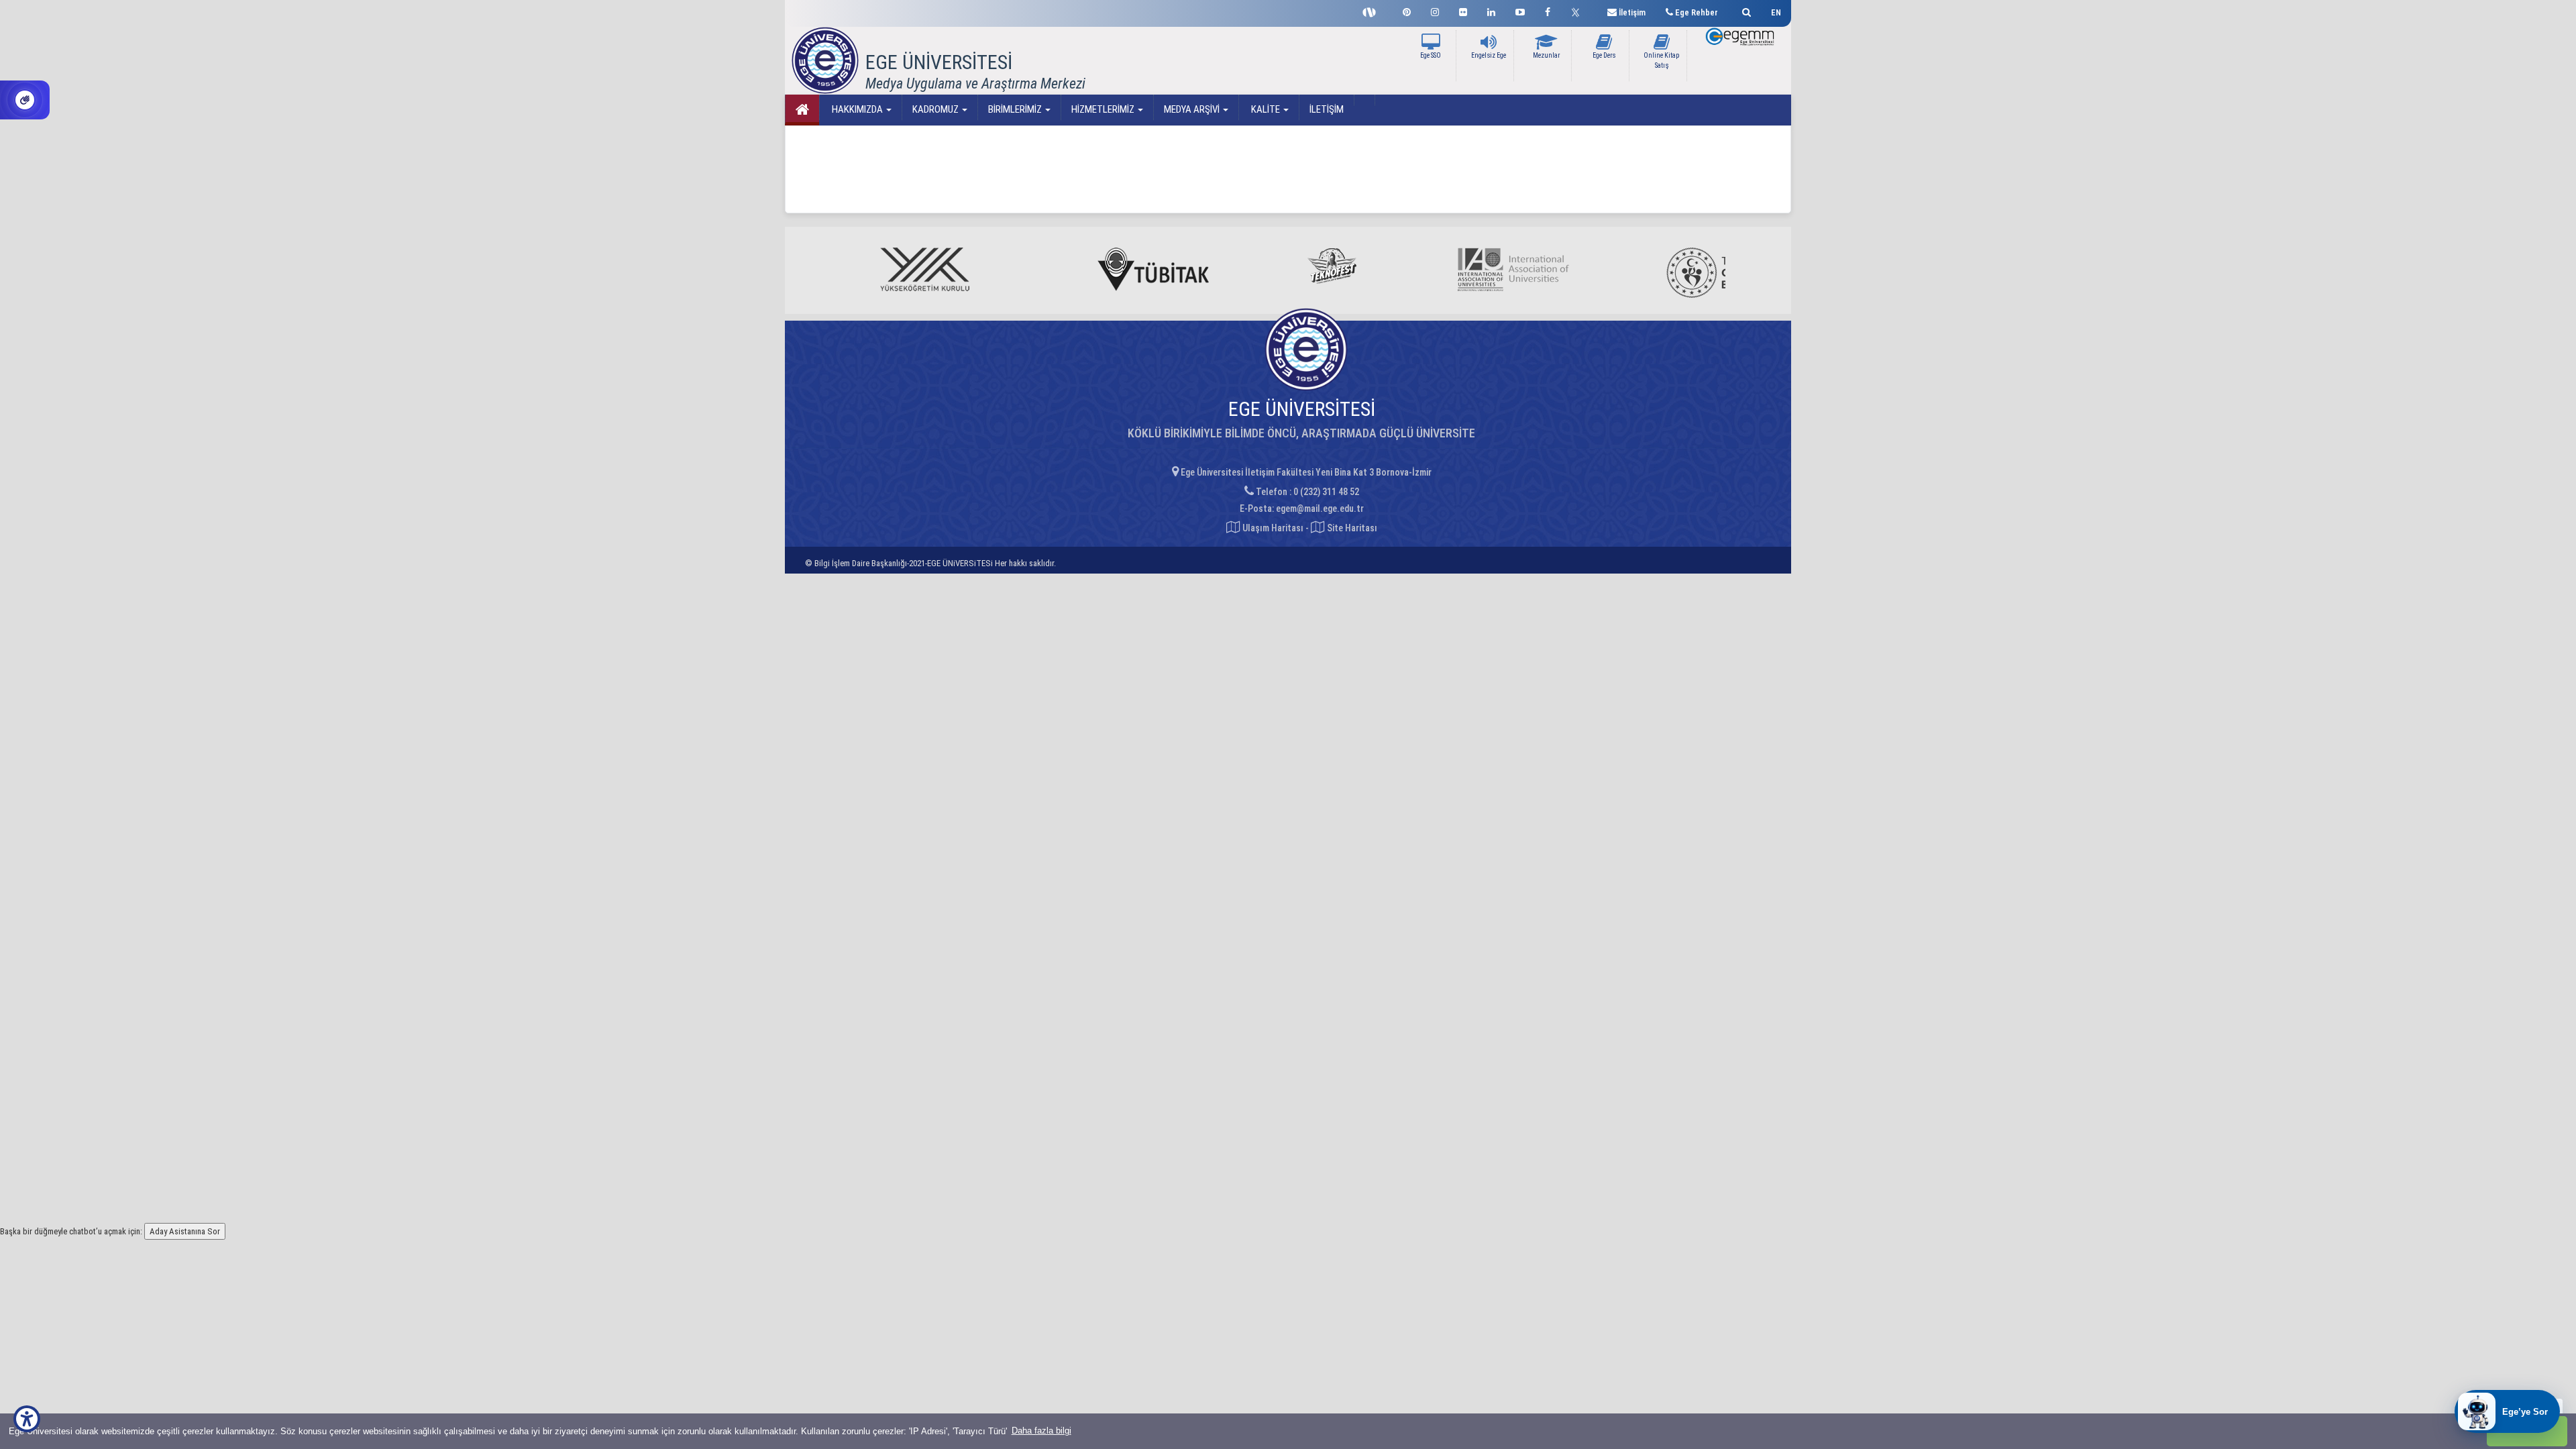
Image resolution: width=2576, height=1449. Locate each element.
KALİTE (1266, 109)
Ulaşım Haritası (1272, 528)
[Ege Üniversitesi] (1745, 10)
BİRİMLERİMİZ (1016, 109)
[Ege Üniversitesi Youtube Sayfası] (1520, 10)
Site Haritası (1351, 528)
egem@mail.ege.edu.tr (1320, 508)
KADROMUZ (936, 109)
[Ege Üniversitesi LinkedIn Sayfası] (1491, 10)
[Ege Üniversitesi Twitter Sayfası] (1579, 11)
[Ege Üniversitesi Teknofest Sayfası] (1373, 11)
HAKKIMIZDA (857, 109)
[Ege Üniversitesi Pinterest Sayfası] (1407, 10)
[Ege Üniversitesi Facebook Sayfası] (1548, 10)
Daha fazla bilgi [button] (1041, 1431)
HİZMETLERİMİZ (1104, 109)
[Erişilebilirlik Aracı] (27, 1419)
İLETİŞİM (1327, 109)
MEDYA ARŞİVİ (1193, 109)
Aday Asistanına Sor (185, 1231)
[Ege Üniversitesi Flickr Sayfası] (1463, 10)
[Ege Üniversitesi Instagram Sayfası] (1435, 10)
